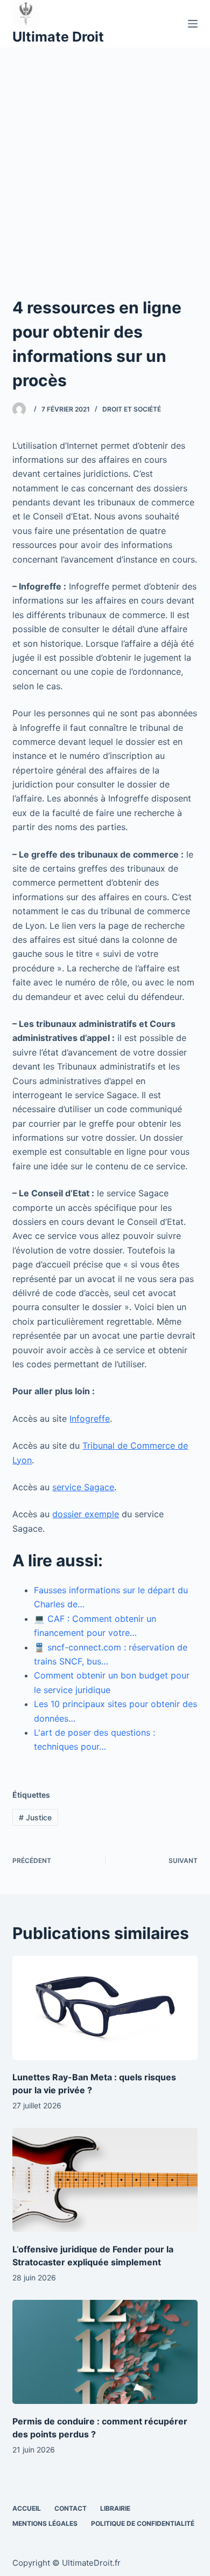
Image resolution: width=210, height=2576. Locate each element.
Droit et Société (132, 409)
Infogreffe (90, 1419)
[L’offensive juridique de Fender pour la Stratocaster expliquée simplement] (105, 2180)
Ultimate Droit (58, 37)
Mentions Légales (45, 2523)
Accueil (27, 2508)
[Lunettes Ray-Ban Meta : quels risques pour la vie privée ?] (105, 2008)
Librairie (115, 2508)
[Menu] (193, 24)
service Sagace (83, 1487)
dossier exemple (86, 1514)
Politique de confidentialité (143, 2523)
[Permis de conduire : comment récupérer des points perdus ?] (105, 2352)
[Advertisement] (105, 158)
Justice (35, 1817)
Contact (71, 2508)
